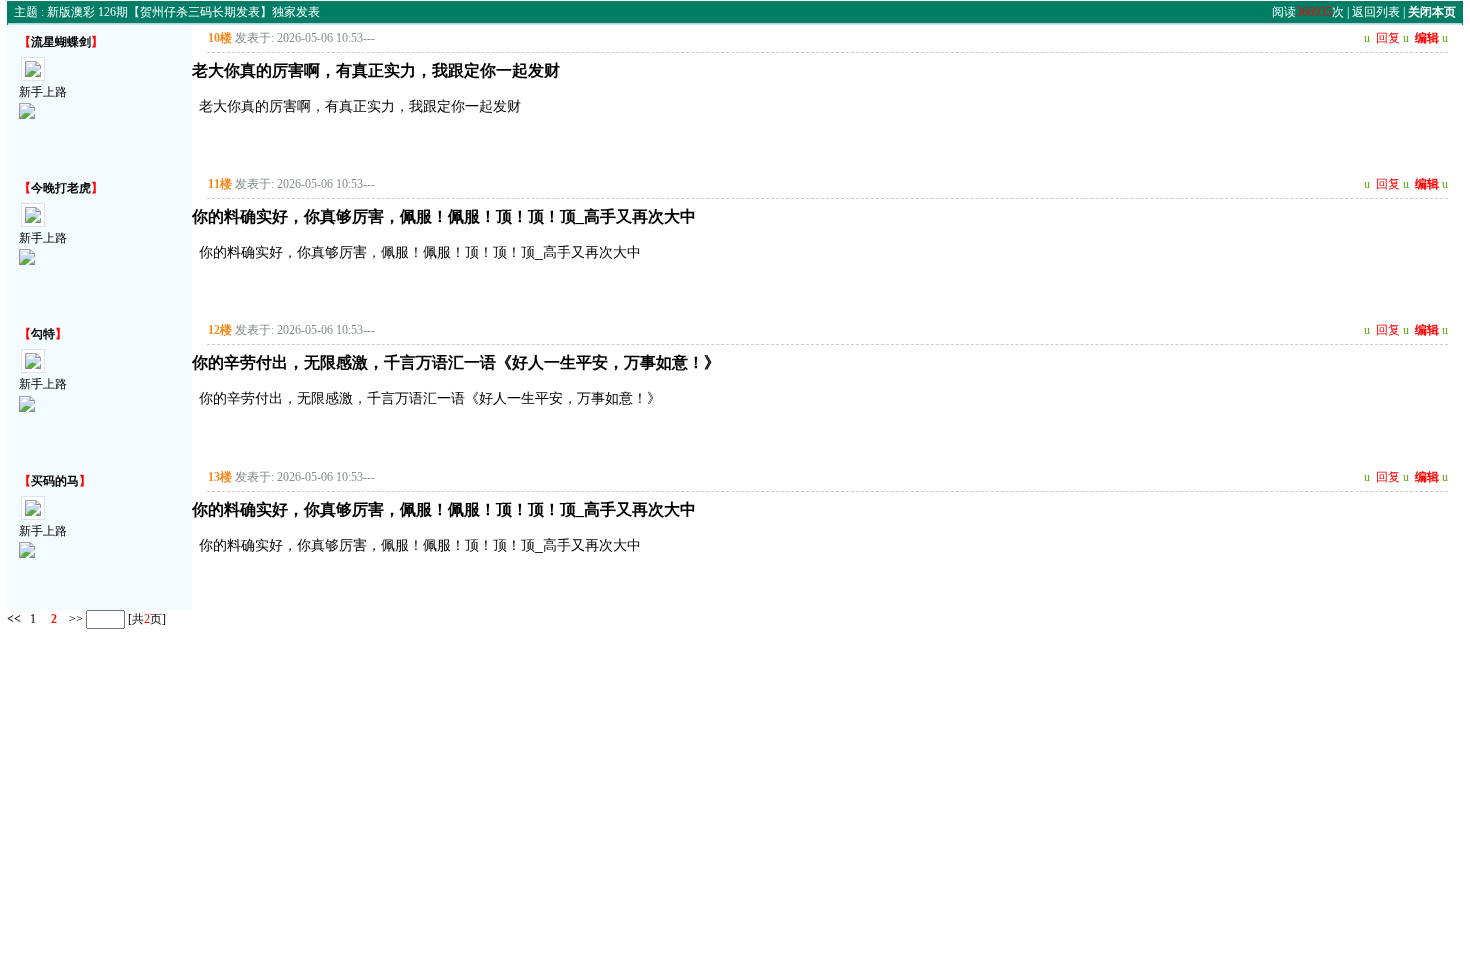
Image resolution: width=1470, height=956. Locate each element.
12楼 (220, 330)
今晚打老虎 (61, 188)
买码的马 (55, 481)
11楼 (220, 184)
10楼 (220, 38)
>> (74, 619)
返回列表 (1376, 12)
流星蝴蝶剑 (61, 42)
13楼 (220, 477)
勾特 (43, 334)
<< (14, 619)
